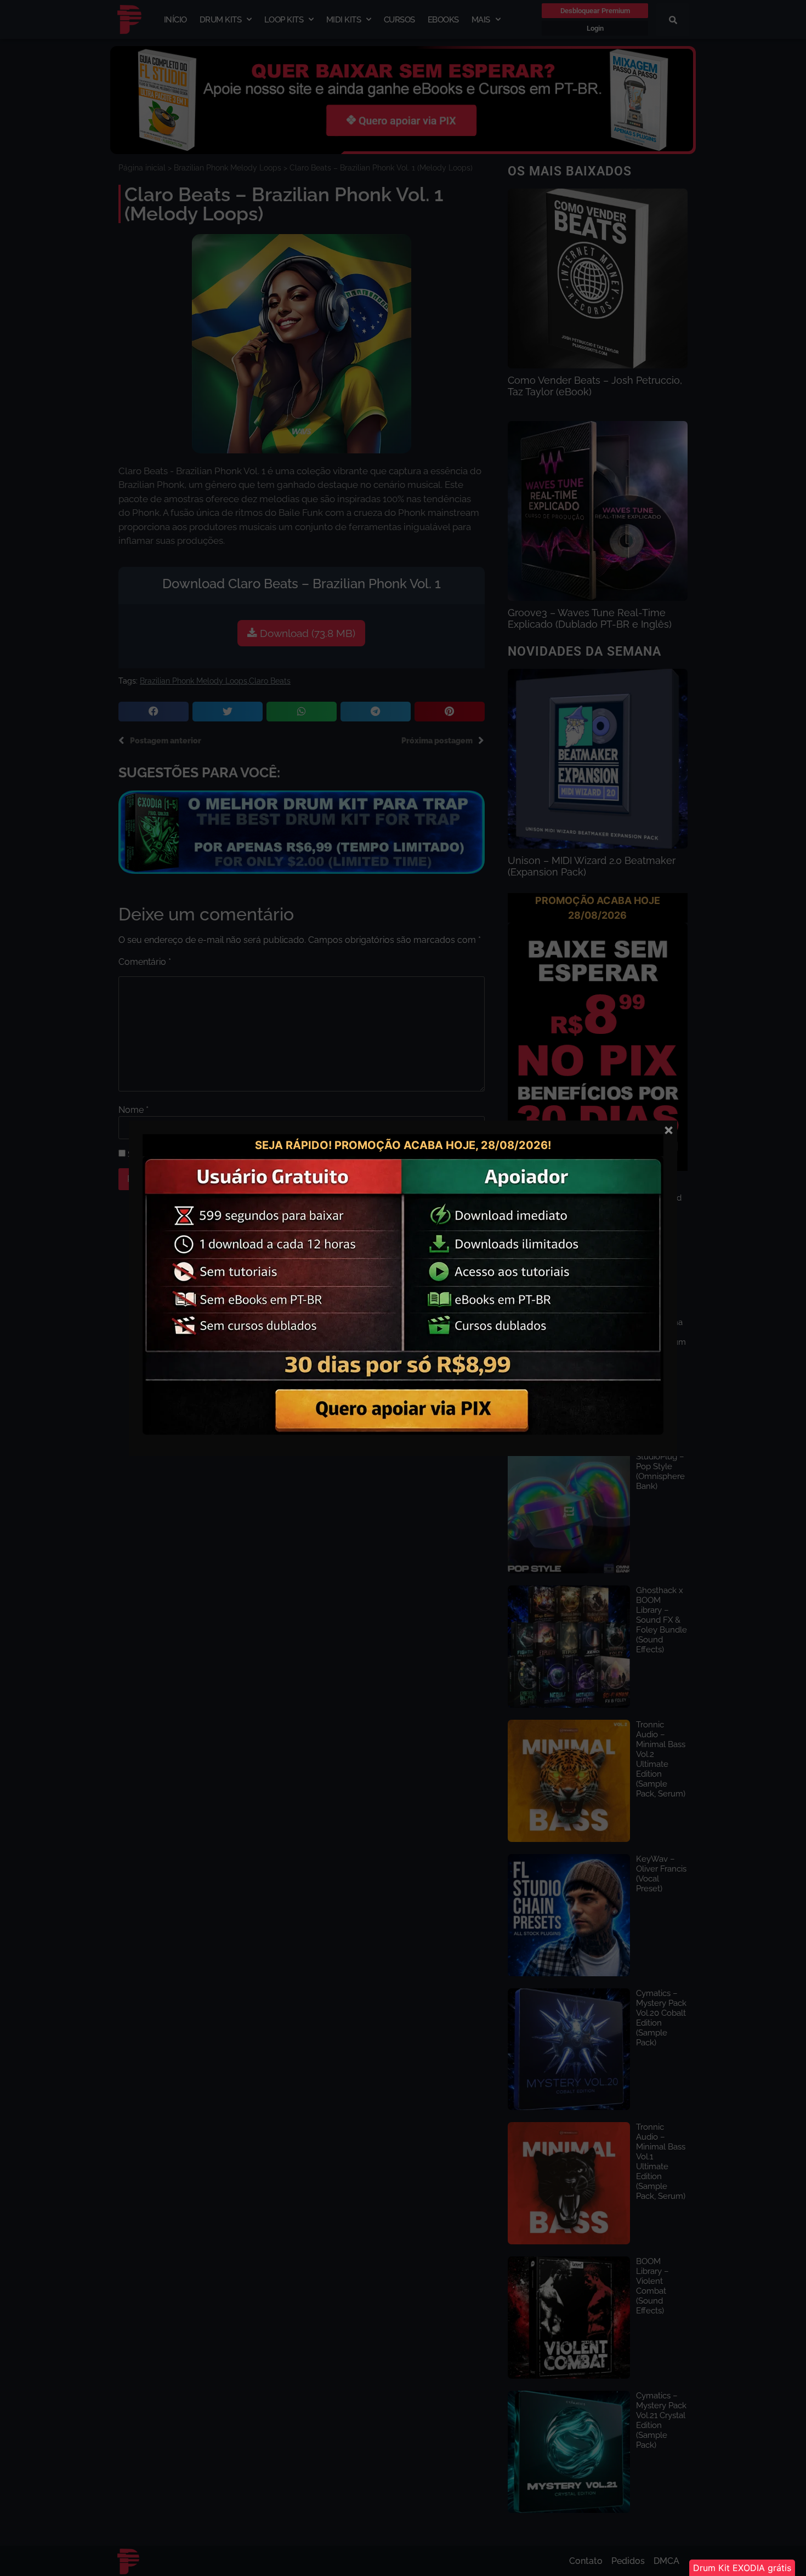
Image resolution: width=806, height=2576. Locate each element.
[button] (742, 2568)
